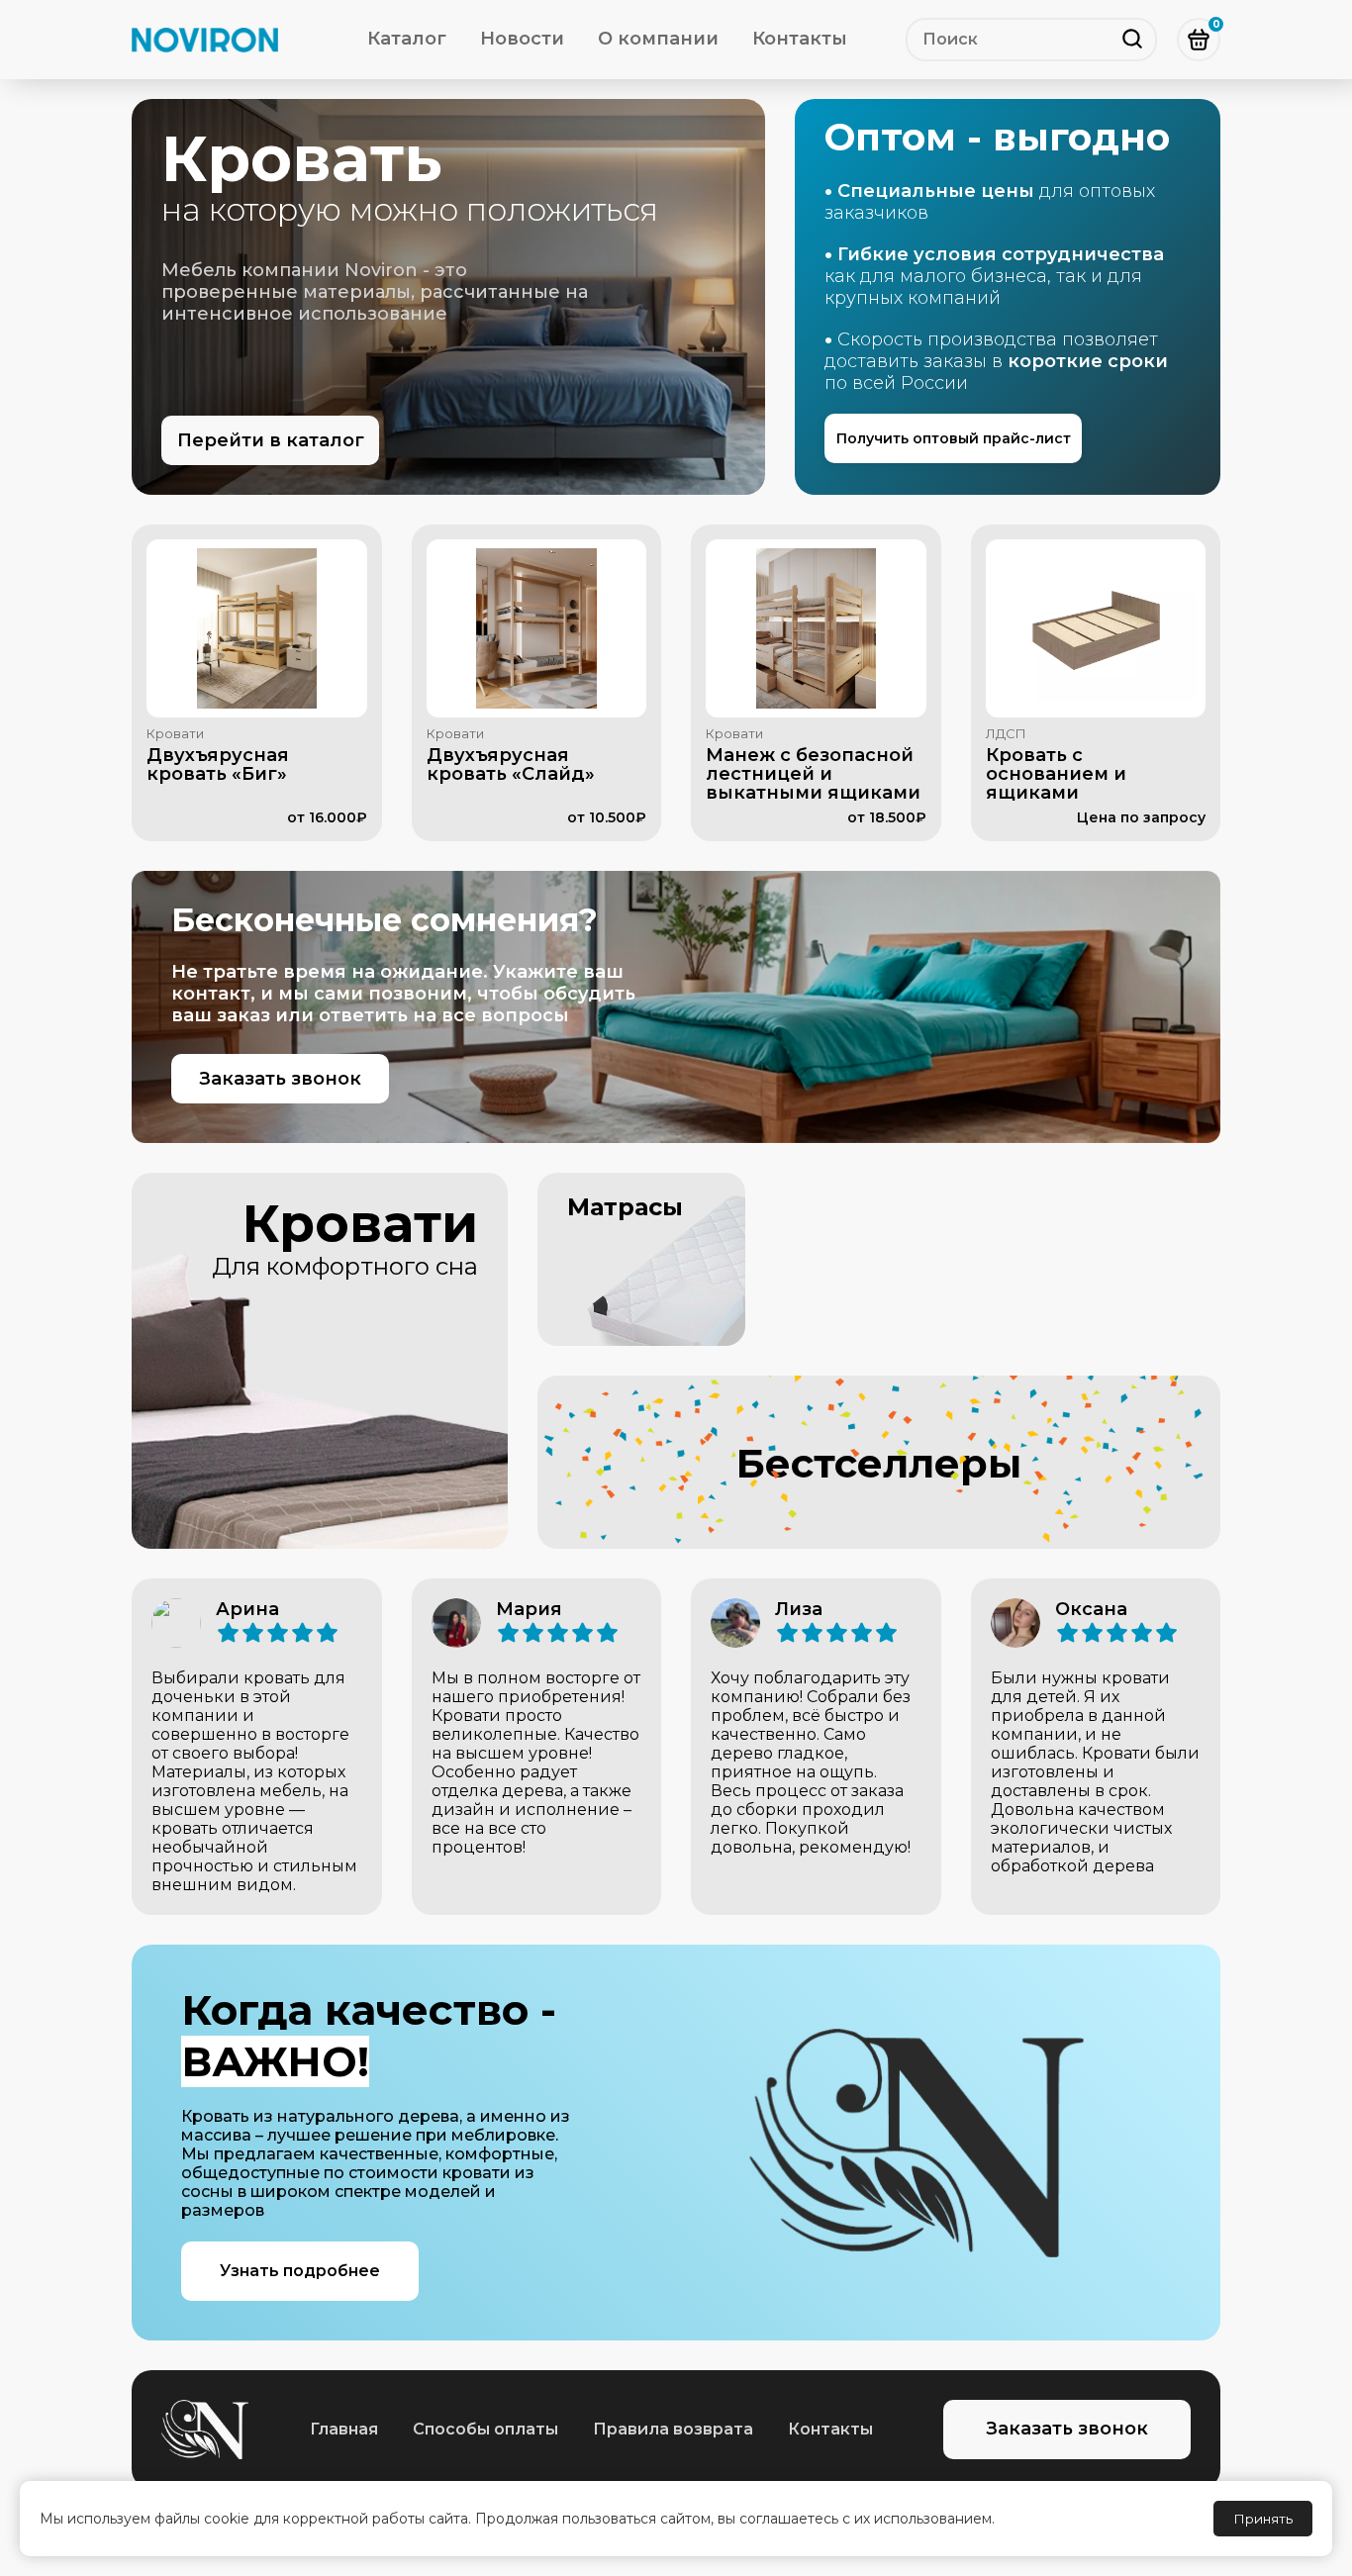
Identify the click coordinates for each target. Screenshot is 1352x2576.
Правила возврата (673, 2429)
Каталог (407, 39)
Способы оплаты (485, 2429)
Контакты (800, 39)
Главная (344, 2429)
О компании (658, 39)
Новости (522, 39)
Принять (1263, 2519)
